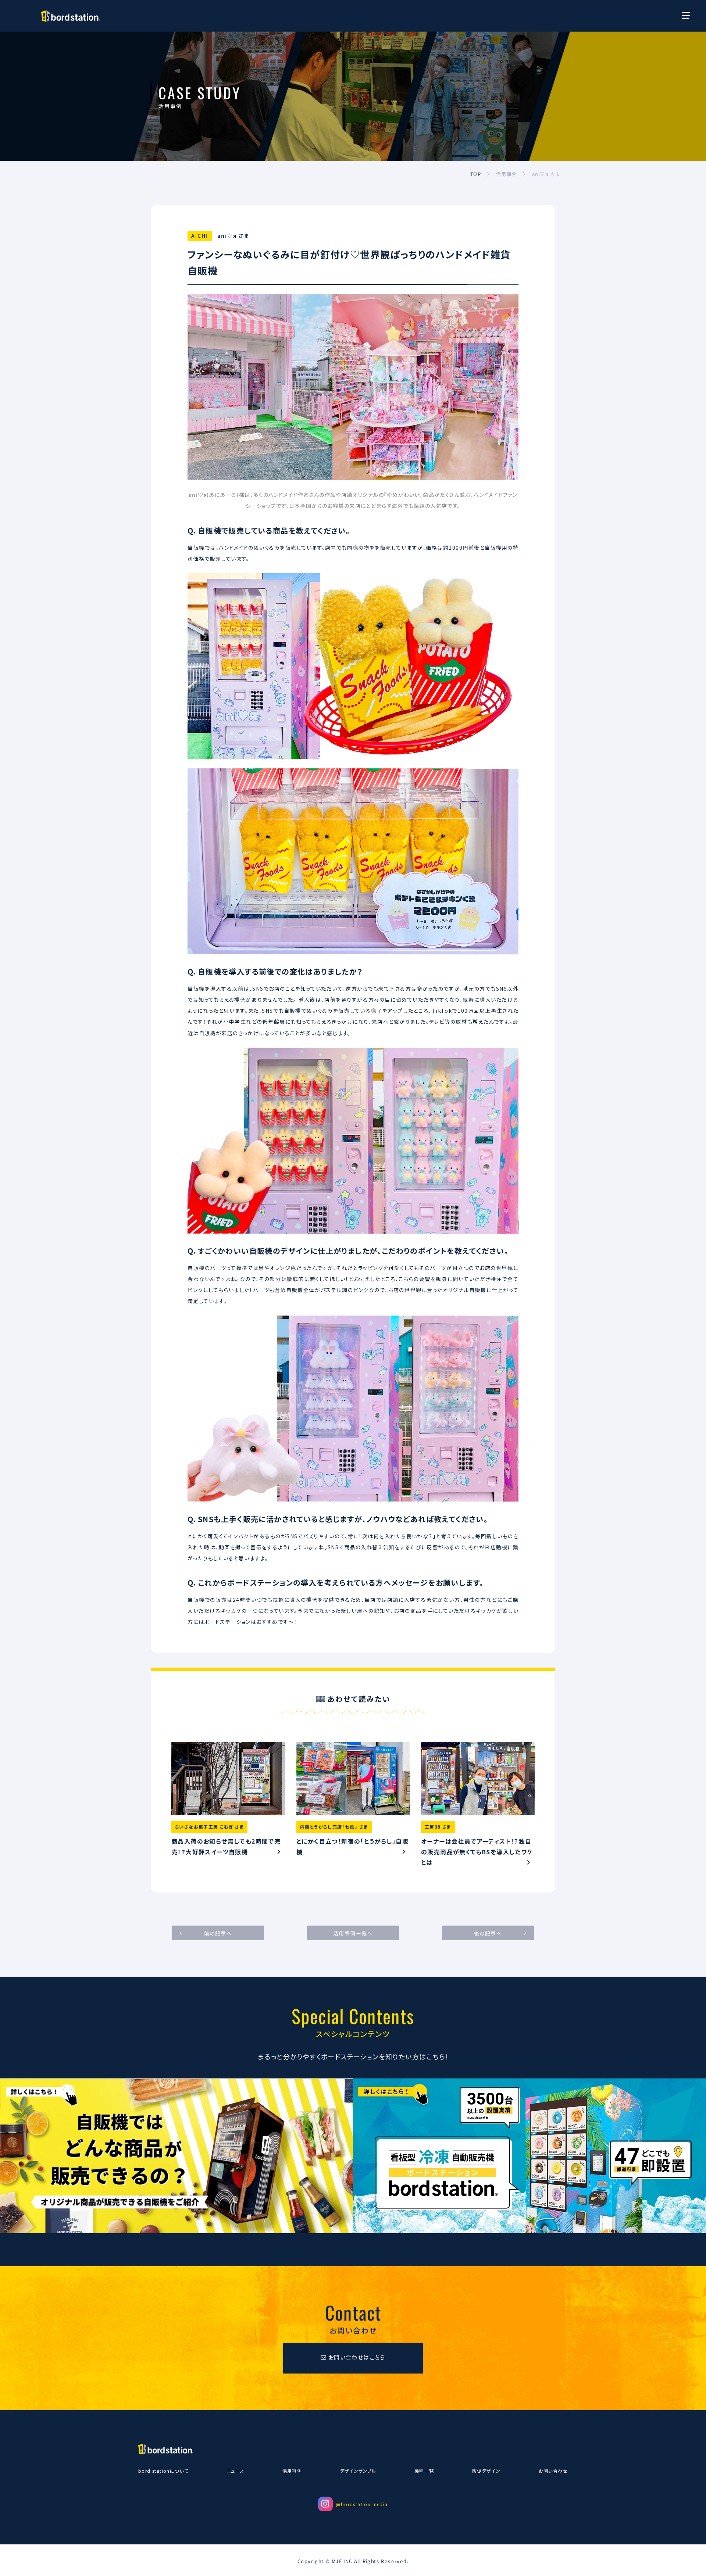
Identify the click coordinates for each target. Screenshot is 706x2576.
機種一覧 (424, 2471)
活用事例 (292, 2471)
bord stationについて (163, 2471)
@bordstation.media (362, 2504)
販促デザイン (486, 2471)
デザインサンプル (358, 2471)
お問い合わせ (553, 2471)
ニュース (236, 2471)
